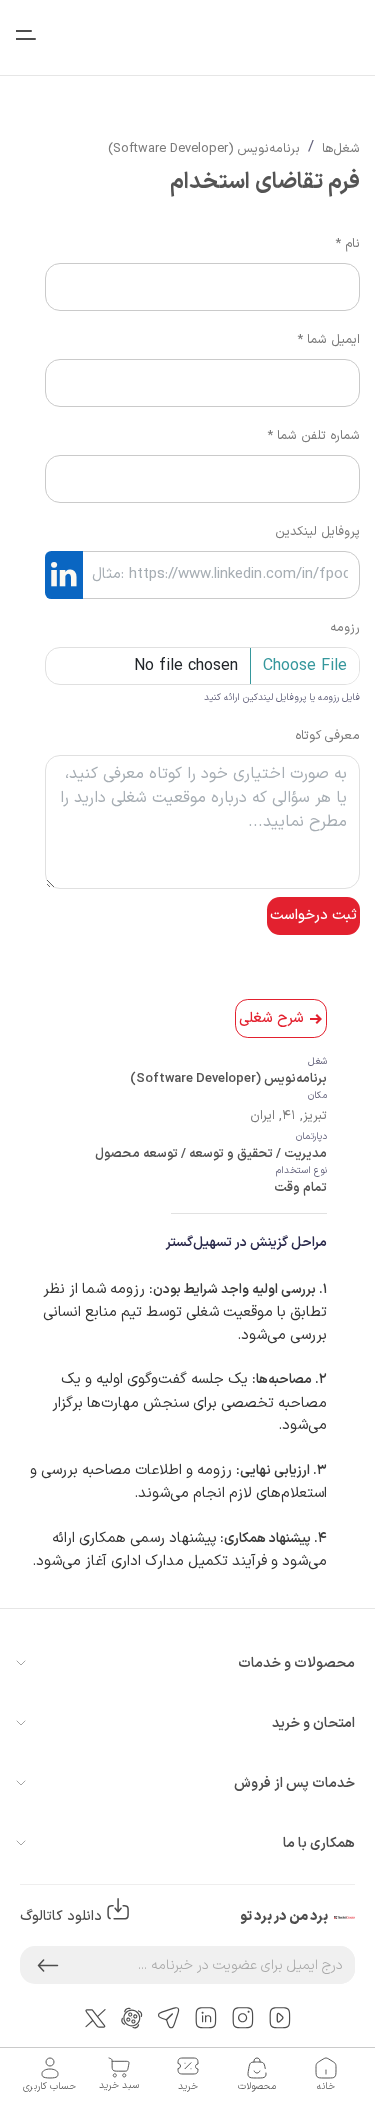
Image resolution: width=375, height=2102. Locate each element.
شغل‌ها (341, 148)
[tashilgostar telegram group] (169, 2017)
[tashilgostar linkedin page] (206, 2017)
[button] (48, 1965)
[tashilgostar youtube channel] (280, 2017)
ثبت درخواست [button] (313, 915)
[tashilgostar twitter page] (95, 2017)
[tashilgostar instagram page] (243, 2017)
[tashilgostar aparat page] (132, 2017)
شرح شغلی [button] (271, 1018)
